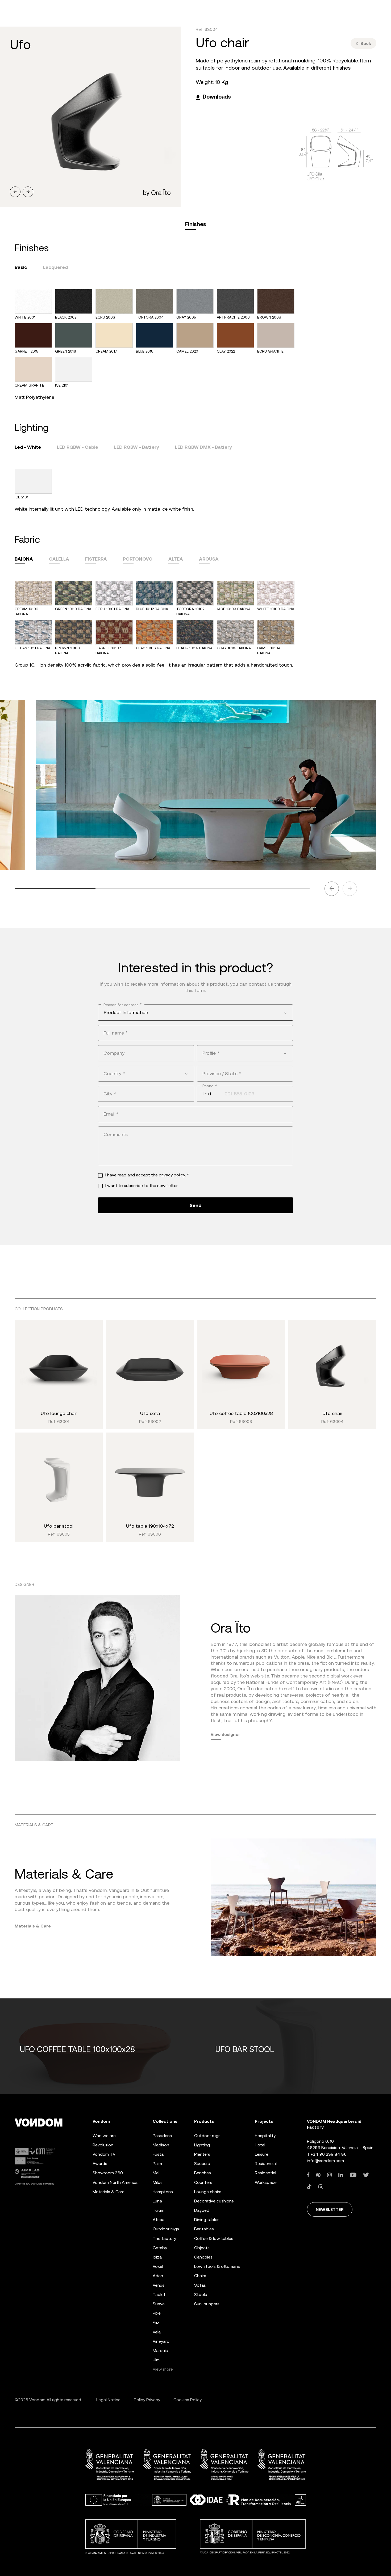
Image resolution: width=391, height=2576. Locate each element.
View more (163, 2369)
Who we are (104, 2136)
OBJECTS (202, 2248)
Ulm (156, 2360)
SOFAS (200, 2285)
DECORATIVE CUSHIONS (214, 2201)
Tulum (159, 2210)
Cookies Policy (188, 2400)
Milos (158, 2182)
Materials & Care (33, 1926)
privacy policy (172, 1175)
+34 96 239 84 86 (328, 2154)
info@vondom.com (325, 2161)
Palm (157, 2164)
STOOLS (201, 2295)
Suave (159, 2304)
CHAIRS (200, 2276)
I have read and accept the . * (147, 1175)
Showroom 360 (108, 2173)
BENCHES (203, 2173)
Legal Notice (108, 2400)
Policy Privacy (147, 2400)
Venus (159, 2285)
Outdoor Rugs (166, 2229)
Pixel (157, 2313)
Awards (100, 2164)
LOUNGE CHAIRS (208, 2192)
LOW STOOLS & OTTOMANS (217, 2266)
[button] (15, 192)
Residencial (266, 2164)
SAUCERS (202, 2164)
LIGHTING (202, 2145)
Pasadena (162, 2136)
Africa (159, 2220)
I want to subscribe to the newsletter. (142, 1186)
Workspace (266, 2182)
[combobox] (195, 1012)
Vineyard (161, 2341)
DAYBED (202, 2210)
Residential (265, 2173)
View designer (225, 1734)
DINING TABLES (207, 2220)
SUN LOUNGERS (207, 2304)
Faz (156, 2322)
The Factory (164, 2238)
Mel (156, 2173)
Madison (161, 2145)
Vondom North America (115, 2182)
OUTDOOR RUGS (207, 2136)
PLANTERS (202, 2154)
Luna (157, 2201)
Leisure (262, 2154)
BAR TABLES (204, 2229)
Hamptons (163, 2192)
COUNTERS (203, 2182)
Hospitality (265, 2136)
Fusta (158, 2154)
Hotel (260, 2145)
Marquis (160, 2351)
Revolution (103, 2145)
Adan (158, 2276)
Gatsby (160, 2248)
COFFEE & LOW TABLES (214, 2238)
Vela (157, 2332)
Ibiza (157, 2257)
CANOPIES (203, 2257)
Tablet (159, 2295)
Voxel (158, 2266)
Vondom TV (104, 2154)
